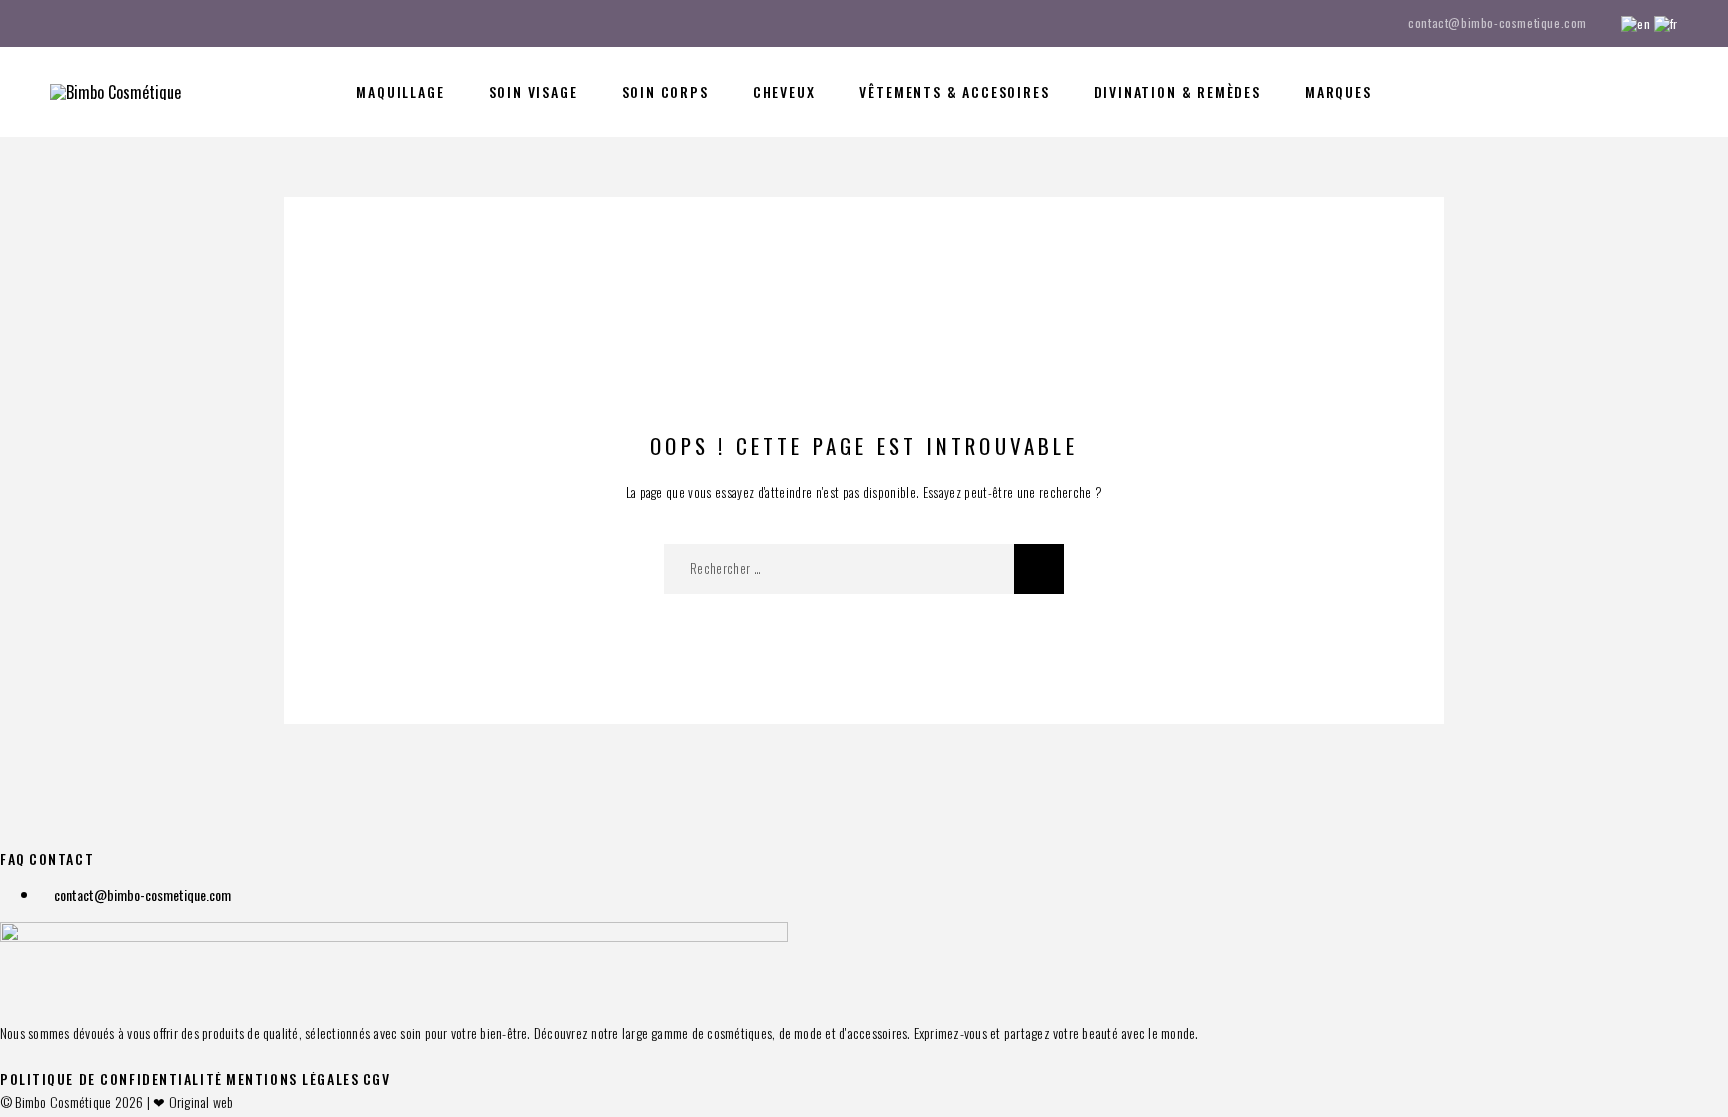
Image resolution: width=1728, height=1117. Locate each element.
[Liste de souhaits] (1625, 90)
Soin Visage (533, 92)
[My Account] (1580, 92)
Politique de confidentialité (111, 1078)
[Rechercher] (1535, 92)
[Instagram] (94, 23)
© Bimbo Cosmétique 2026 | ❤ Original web (117, 1101)
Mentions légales (292, 1078)
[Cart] (1670, 89)
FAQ (13, 858)
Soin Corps (665, 92)
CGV (377, 1078)
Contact (61, 858)
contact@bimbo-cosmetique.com (1497, 22)
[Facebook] (56, 23)
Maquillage (400, 92)
